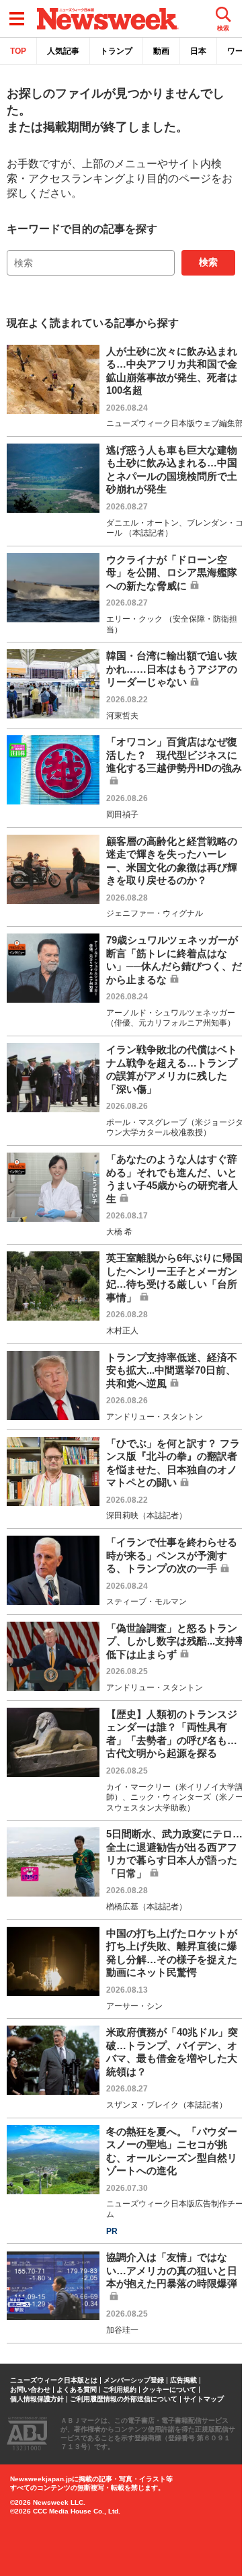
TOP (18, 51)
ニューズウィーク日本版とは (54, 2380)
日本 (198, 51)
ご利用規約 (120, 2390)
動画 (161, 51)
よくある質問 (77, 2390)
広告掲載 (183, 2380)
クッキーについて (169, 2390)
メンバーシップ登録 (134, 2380)
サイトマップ (204, 2399)
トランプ (116, 51)
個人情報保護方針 (37, 2399)
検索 (208, 262)
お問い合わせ (30, 2390)
